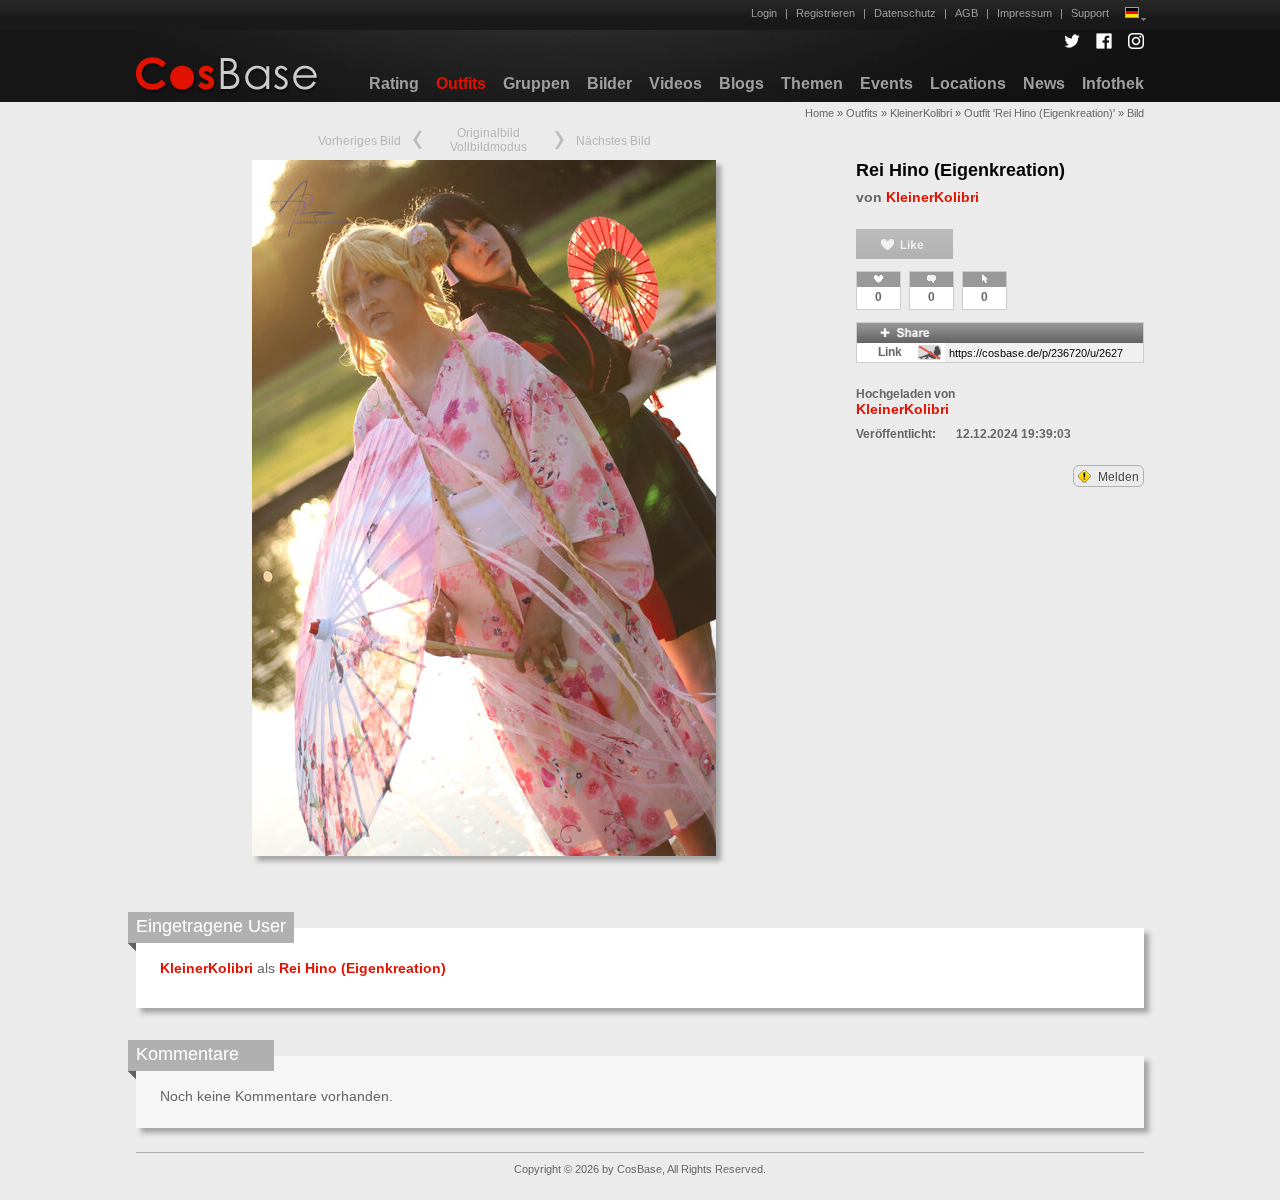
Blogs (741, 83)
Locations (968, 83)
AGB (966, 13)
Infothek (1113, 83)
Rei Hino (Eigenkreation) (960, 170)
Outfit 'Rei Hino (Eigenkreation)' (1039, 113)
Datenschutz (905, 13)
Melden (1117, 477)
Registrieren (825, 13)
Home (819, 113)
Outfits (461, 83)
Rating (394, 83)
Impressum (1024, 13)
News (1044, 83)
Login (764, 13)
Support (1090, 13)
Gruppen (536, 83)
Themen (812, 83)
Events (886, 83)
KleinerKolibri (921, 113)
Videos (675, 83)
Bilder (609, 83)
